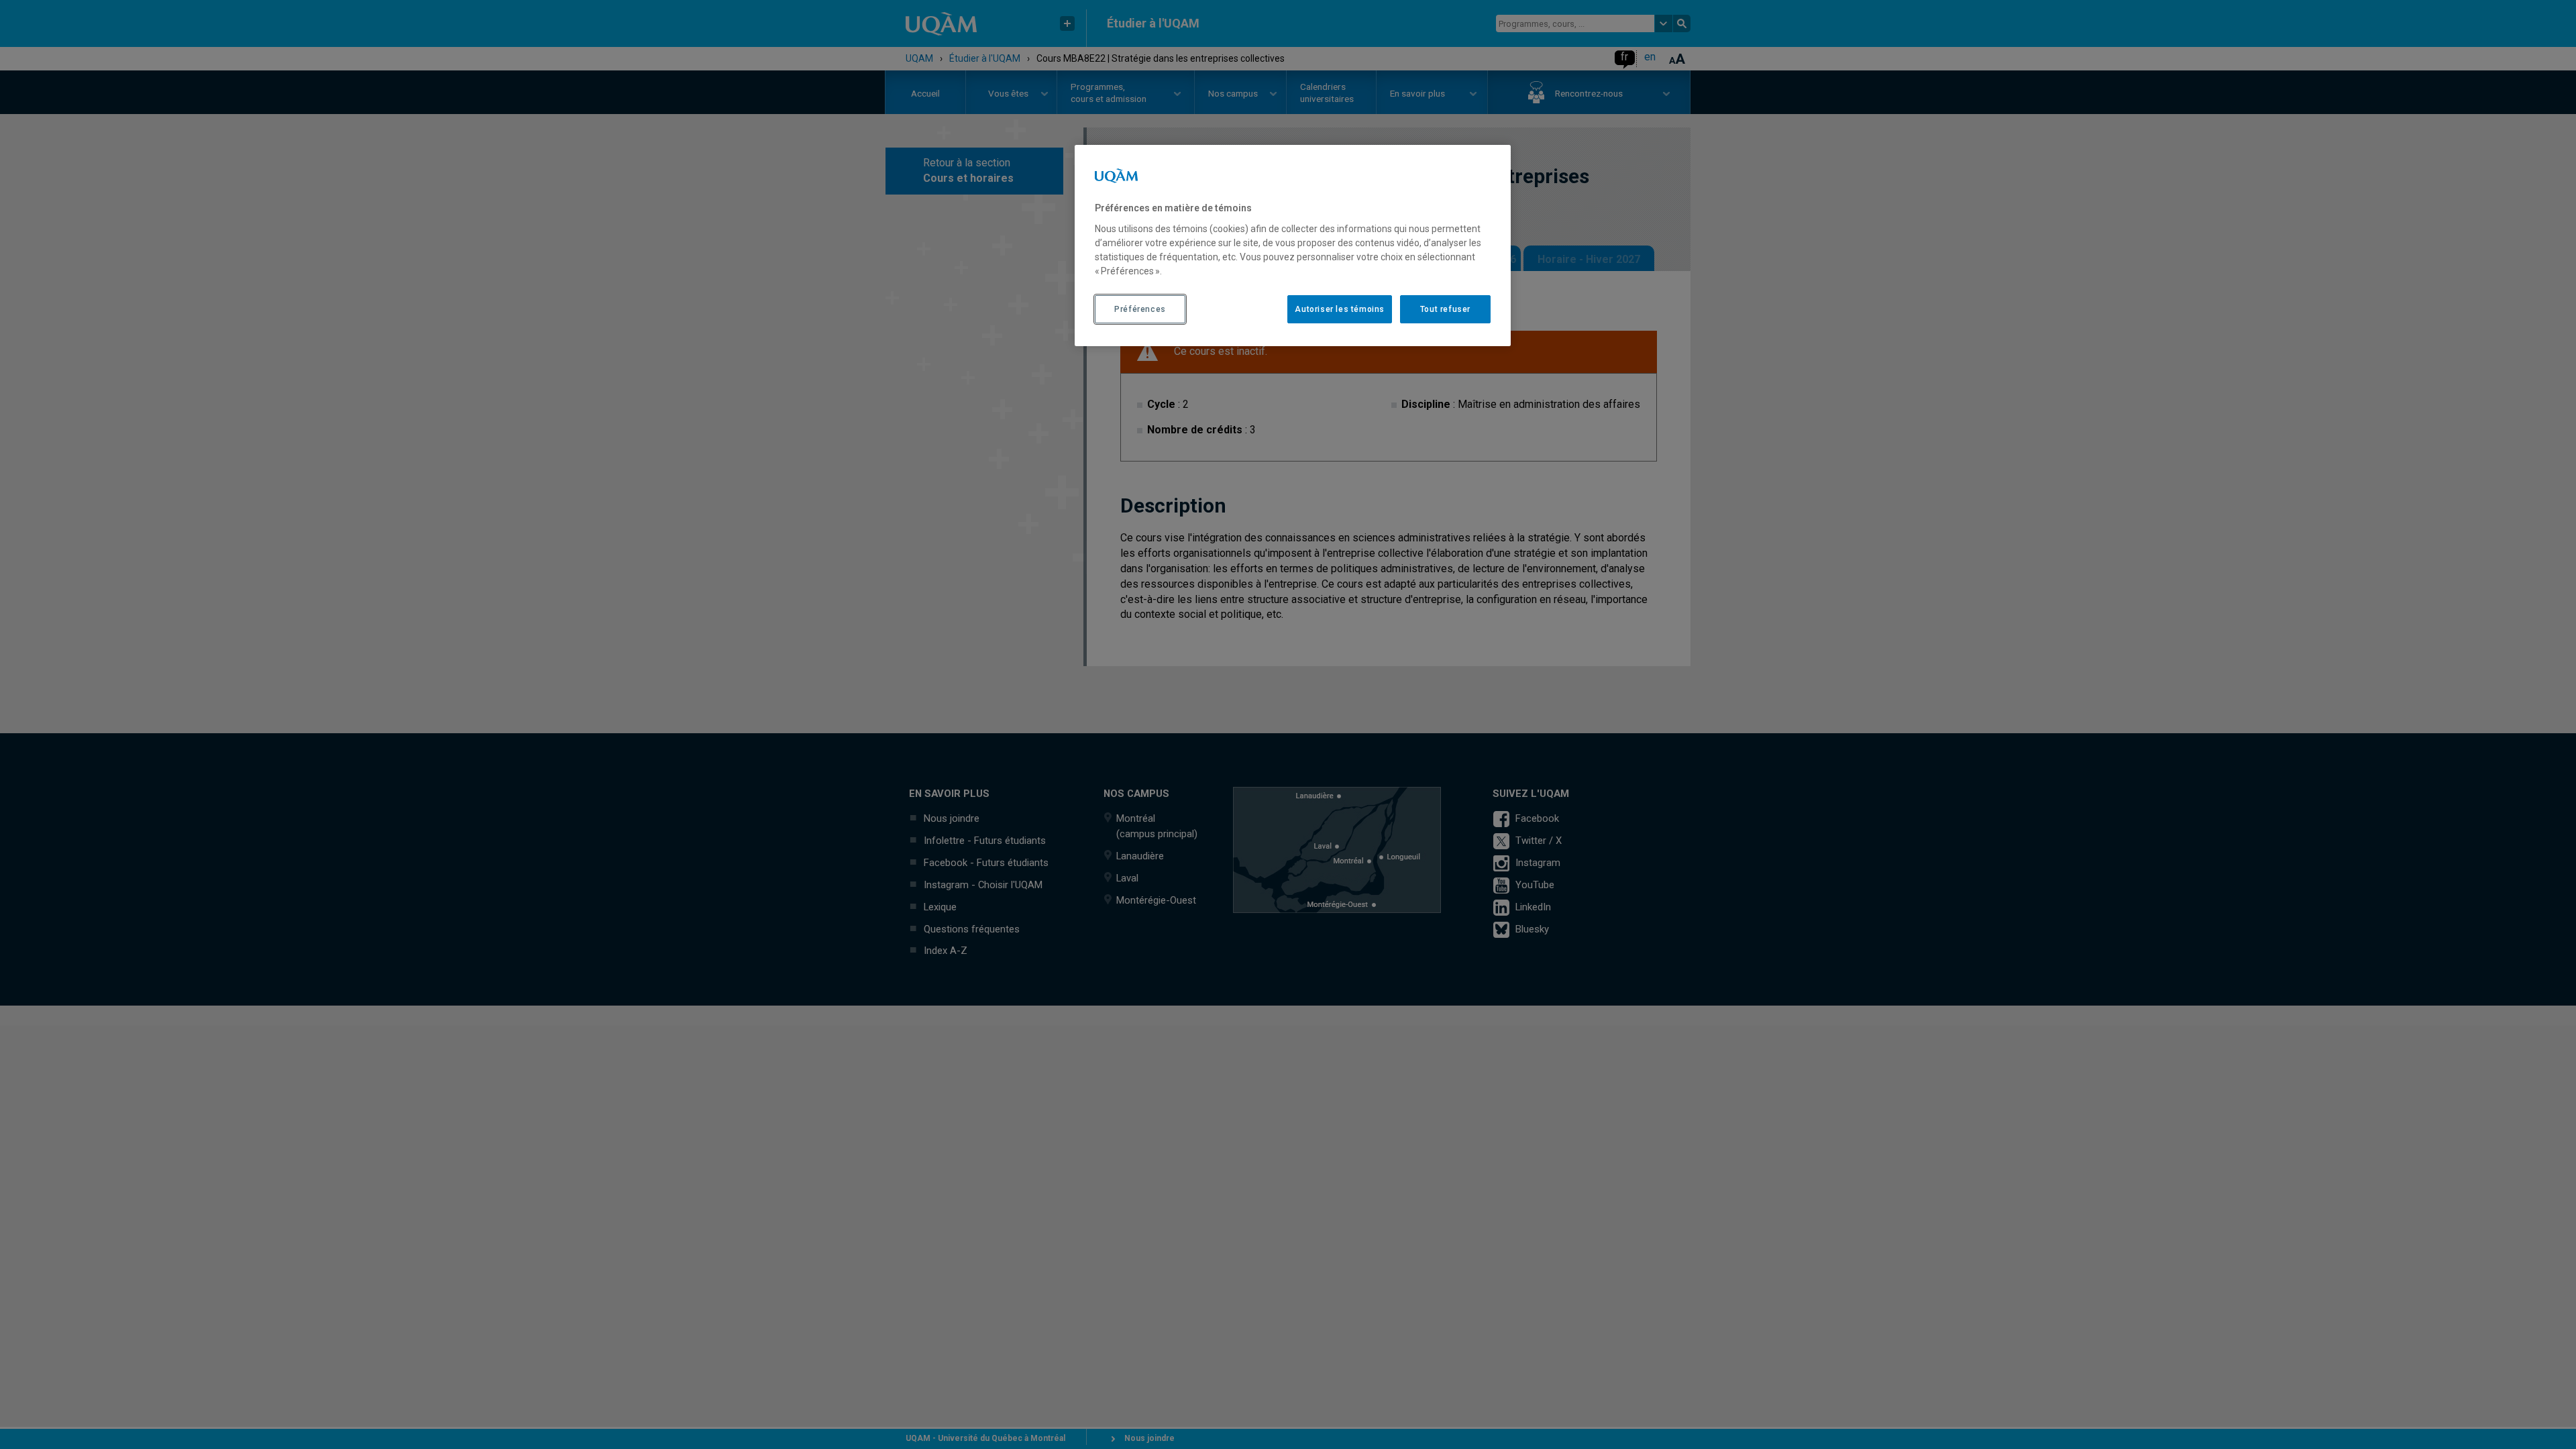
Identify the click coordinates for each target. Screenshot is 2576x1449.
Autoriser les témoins (1340, 309)
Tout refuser (1445, 309)
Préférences (1140, 309)
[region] (1293, 246)
